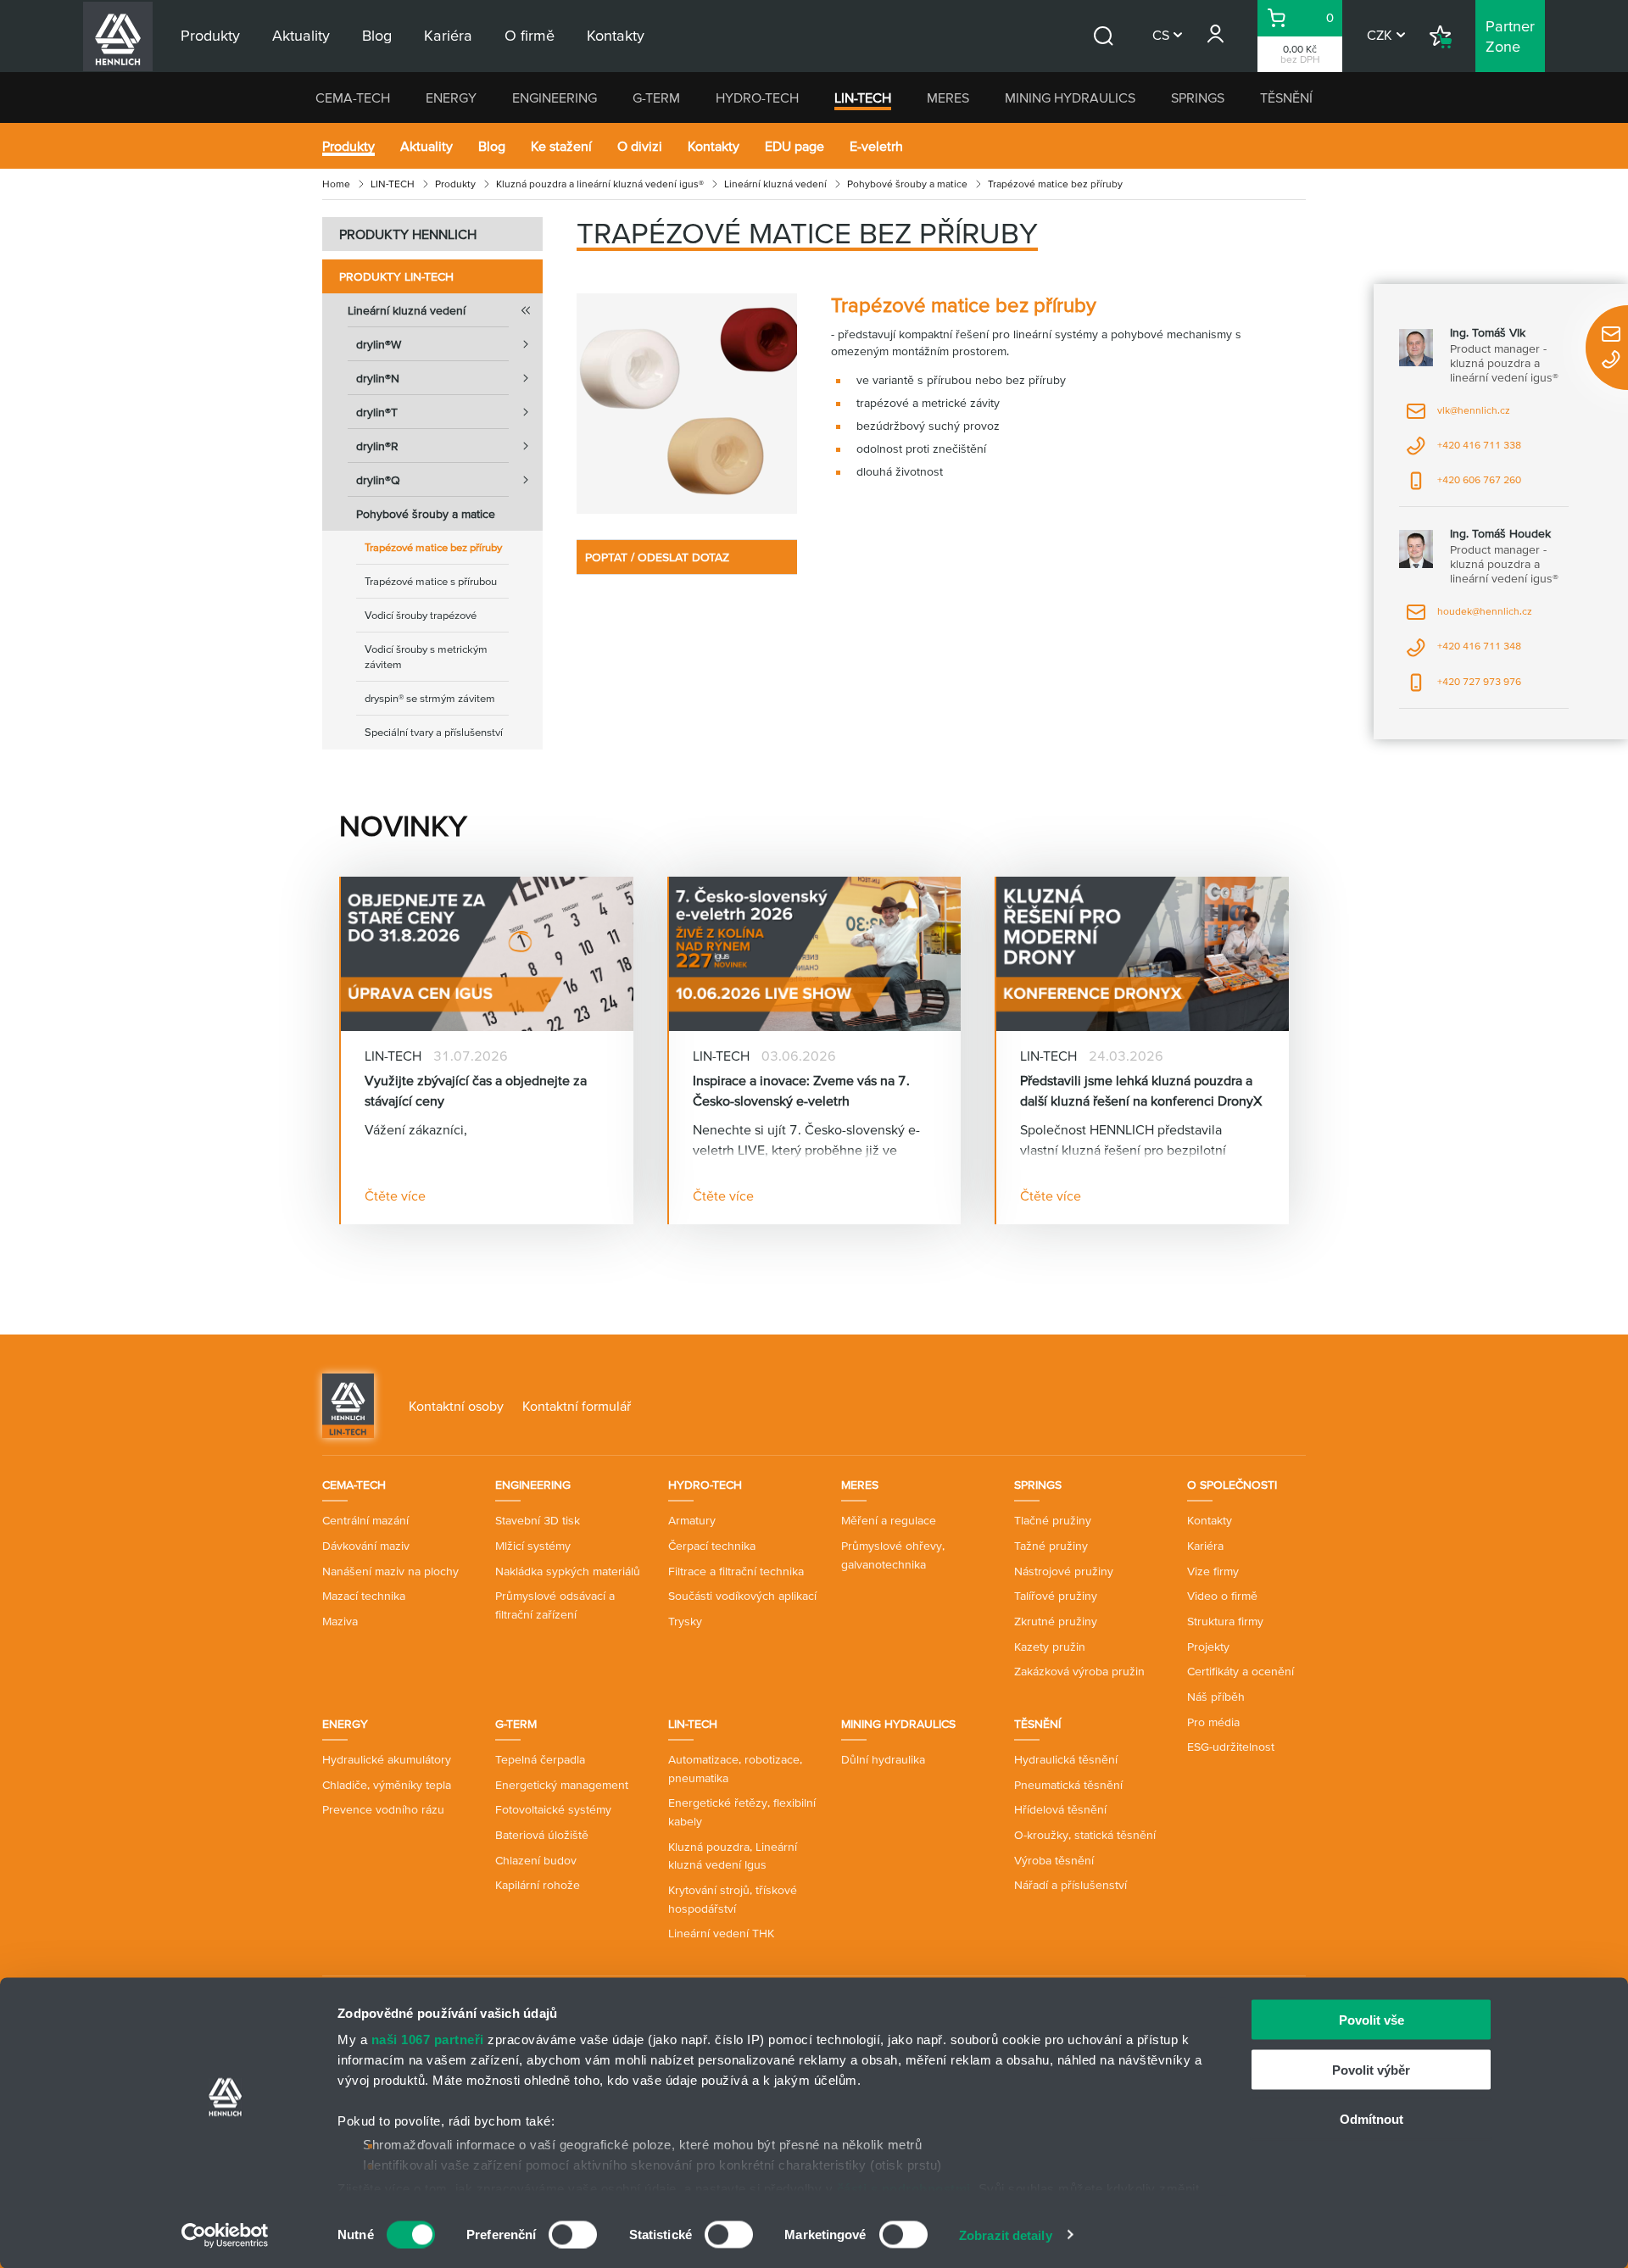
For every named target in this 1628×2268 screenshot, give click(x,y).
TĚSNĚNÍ (1286, 98)
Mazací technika (364, 1596)
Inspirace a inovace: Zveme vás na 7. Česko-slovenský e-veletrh (801, 1090)
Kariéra (1205, 1546)
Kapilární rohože (538, 1885)
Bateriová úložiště (542, 1835)
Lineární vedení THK (721, 1933)
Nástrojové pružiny (1064, 1571)
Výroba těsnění (1054, 1860)
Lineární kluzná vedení (775, 184)
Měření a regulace (889, 1520)
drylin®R (377, 446)
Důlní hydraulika (883, 1759)
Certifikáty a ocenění (1241, 1671)
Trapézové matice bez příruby (433, 547)
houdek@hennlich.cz (1469, 617)
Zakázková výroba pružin (1079, 1671)
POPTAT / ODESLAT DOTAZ (657, 557)
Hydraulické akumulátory (387, 1759)
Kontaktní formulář (577, 1406)
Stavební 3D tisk (538, 1520)
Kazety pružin (1050, 1647)
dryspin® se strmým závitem (430, 698)
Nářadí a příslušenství (1070, 1885)
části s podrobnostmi (904, 2188)
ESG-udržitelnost (1231, 1747)
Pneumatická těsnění (1068, 1785)
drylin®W (379, 344)
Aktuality (427, 146)
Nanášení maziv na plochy (390, 1571)
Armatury (692, 1520)
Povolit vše (1372, 2020)
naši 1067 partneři (428, 2040)
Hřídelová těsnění (1060, 1809)
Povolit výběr (1371, 2069)
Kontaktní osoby (456, 1406)
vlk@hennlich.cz (1458, 416)
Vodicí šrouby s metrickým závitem (426, 657)
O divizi (640, 146)
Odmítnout (1372, 2119)
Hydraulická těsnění (1066, 1759)
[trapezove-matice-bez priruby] (687, 404)
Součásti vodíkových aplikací (742, 1596)
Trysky (685, 1621)
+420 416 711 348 (1464, 652)
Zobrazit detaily (1006, 2235)
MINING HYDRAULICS (1070, 98)
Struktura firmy (1225, 1621)
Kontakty (714, 146)
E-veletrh (876, 146)
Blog (492, 146)
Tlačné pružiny (1053, 1520)
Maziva (340, 1621)
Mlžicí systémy (533, 1546)
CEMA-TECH (353, 98)
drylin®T (377, 412)
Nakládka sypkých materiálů (568, 1571)
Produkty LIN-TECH (396, 276)
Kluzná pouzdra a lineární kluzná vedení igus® (600, 184)
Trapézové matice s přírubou (431, 581)
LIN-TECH (863, 98)
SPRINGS (1198, 98)
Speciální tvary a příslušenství (434, 732)
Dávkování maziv (366, 1546)
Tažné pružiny (1051, 1546)
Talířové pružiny (1056, 1596)
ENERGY (451, 98)
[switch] (573, 2234)
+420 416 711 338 (1464, 451)
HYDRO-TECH (757, 98)
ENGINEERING (555, 98)
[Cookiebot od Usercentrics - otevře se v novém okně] (225, 2235)
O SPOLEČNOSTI (1232, 1485)
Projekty (1208, 1647)
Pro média (1213, 1722)
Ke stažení (561, 146)
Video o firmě (1222, 1596)
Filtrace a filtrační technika (736, 1571)
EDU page (794, 146)
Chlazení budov (536, 1860)
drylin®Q (378, 480)
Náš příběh (1216, 1697)
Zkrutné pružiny (1056, 1621)
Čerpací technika (712, 1546)
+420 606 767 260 (1464, 485)
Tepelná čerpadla (540, 1759)
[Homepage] (348, 1404)
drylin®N (378, 378)
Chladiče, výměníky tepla (387, 1785)
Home (336, 184)
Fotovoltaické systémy (553, 1809)
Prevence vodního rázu (383, 1809)
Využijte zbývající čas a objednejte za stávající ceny (476, 1090)
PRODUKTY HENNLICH (408, 234)
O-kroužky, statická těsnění (1085, 1835)
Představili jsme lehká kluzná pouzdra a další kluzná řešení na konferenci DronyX (1141, 1090)
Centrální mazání (365, 1520)
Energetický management (562, 1785)
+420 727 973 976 (1464, 687)
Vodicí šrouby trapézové (421, 615)
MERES (948, 98)
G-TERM (656, 98)
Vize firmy (1213, 1571)
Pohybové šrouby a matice (907, 184)
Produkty (348, 146)
